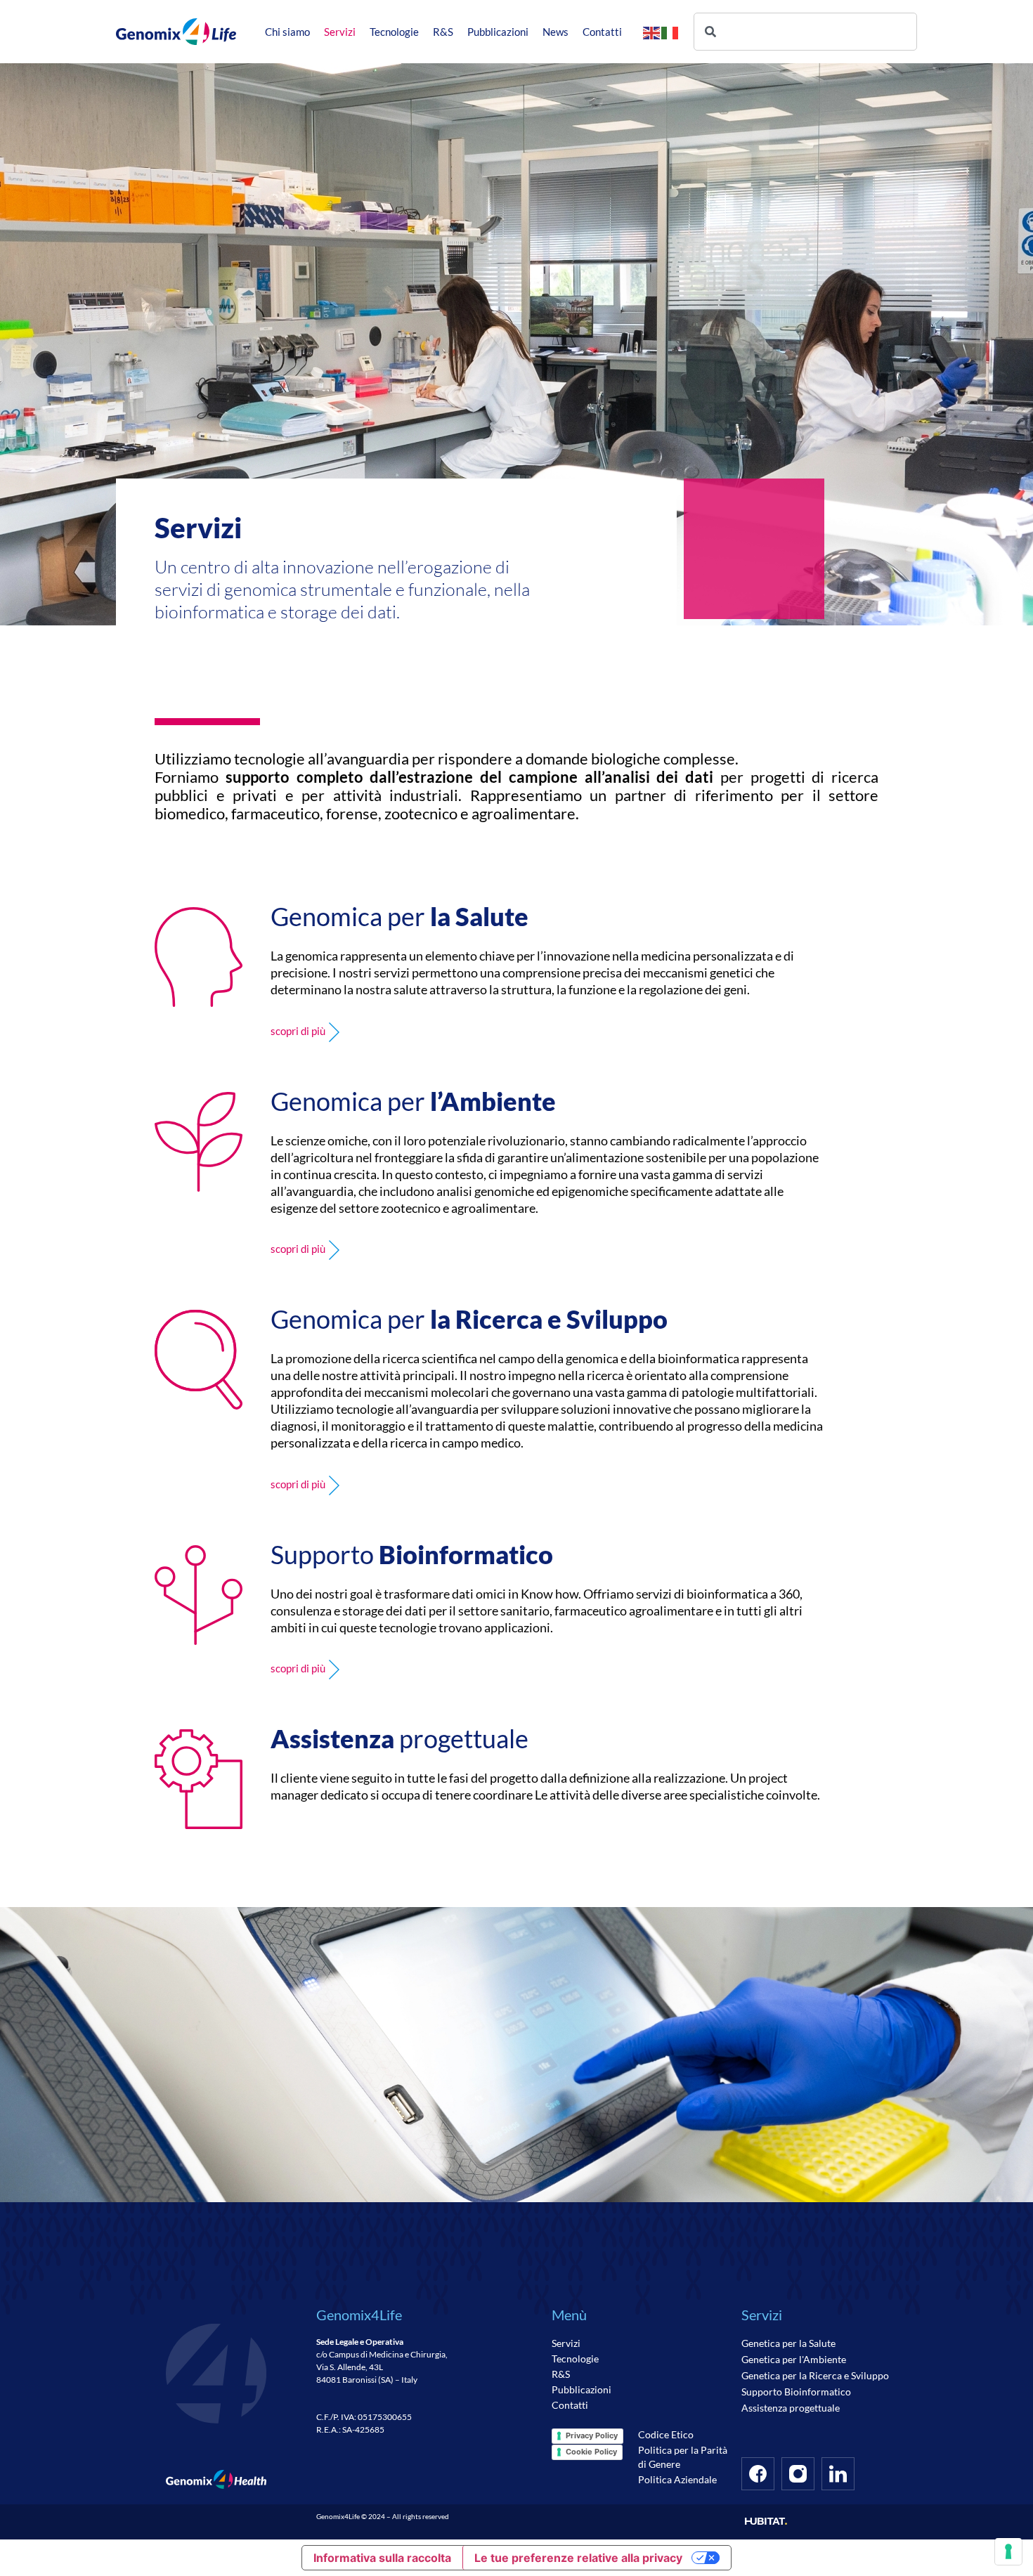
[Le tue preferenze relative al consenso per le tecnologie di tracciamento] (1008, 2551)
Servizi (340, 32)
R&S (443, 32)
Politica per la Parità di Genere (683, 2457)
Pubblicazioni (498, 32)
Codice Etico (666, 2434)
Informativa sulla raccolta (382, 2558)
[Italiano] (670, 32)
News (556, 32)
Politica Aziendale (677, 2479)
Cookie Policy (591, 2452)
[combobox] (805, 32)
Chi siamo (287, 32)
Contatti (602, 32)
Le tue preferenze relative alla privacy (578, 2558)
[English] (652, 32)
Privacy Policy (592, 2435)
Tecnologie (394, 32)
